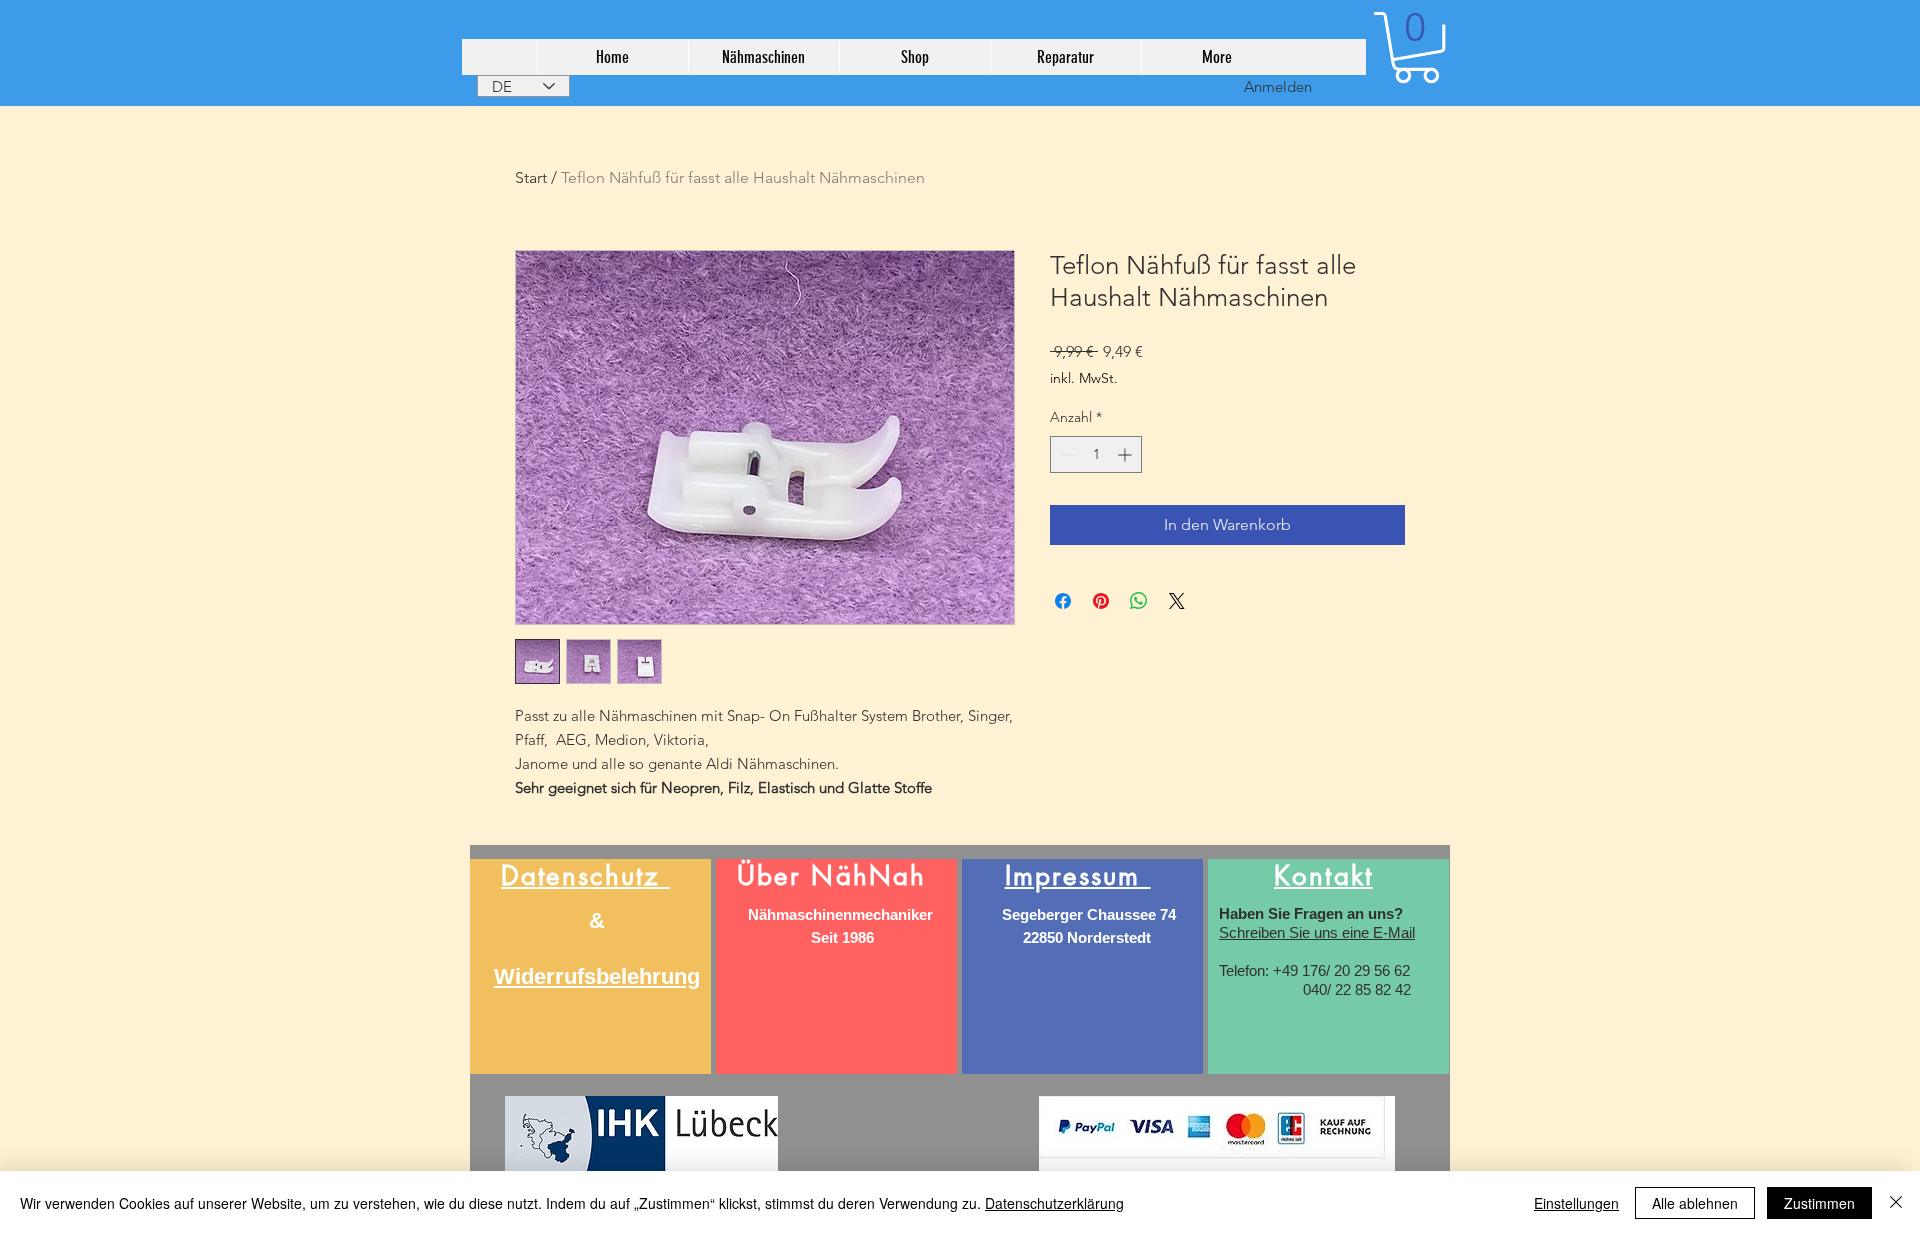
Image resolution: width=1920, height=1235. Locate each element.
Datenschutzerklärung (1054, 1203)
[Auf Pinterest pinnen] (1101, 601)
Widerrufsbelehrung (597, 976)
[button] (1416, 47)
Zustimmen (1819, 1203)
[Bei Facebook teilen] (1063, 601)
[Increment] (1126, 454)
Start (531, 177)
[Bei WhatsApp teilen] (1139, 601)
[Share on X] (1177, 601)
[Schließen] (1896, 1203)
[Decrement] (1065, 454)
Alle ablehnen (1695, 1203)
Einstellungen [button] (1576, 1203)
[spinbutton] (1096, 454)
